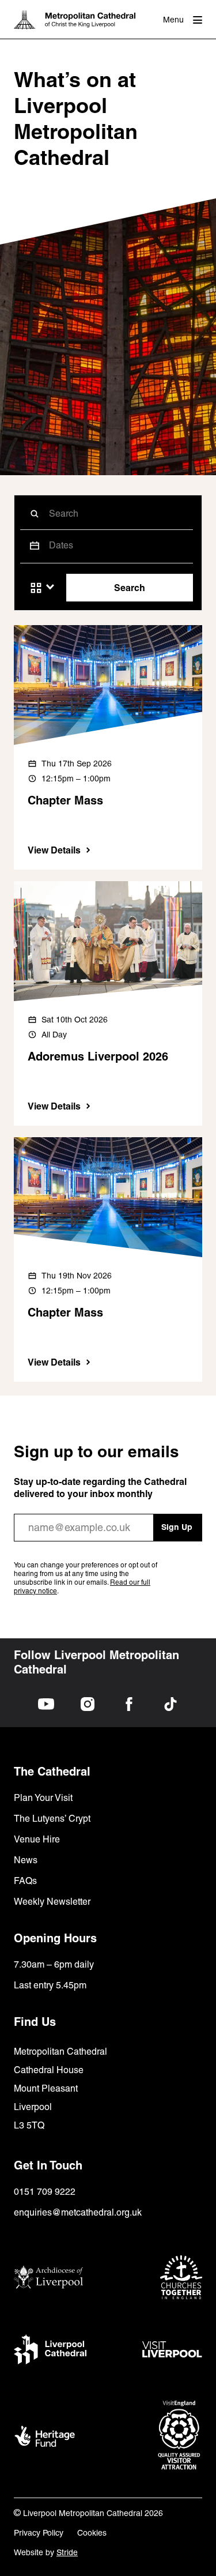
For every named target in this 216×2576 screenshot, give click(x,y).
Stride (67, 2552)
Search (130, 588)
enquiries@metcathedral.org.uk (78, 2212)
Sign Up (177, 1527)
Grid (36, 588)
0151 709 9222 (45, 2192)
